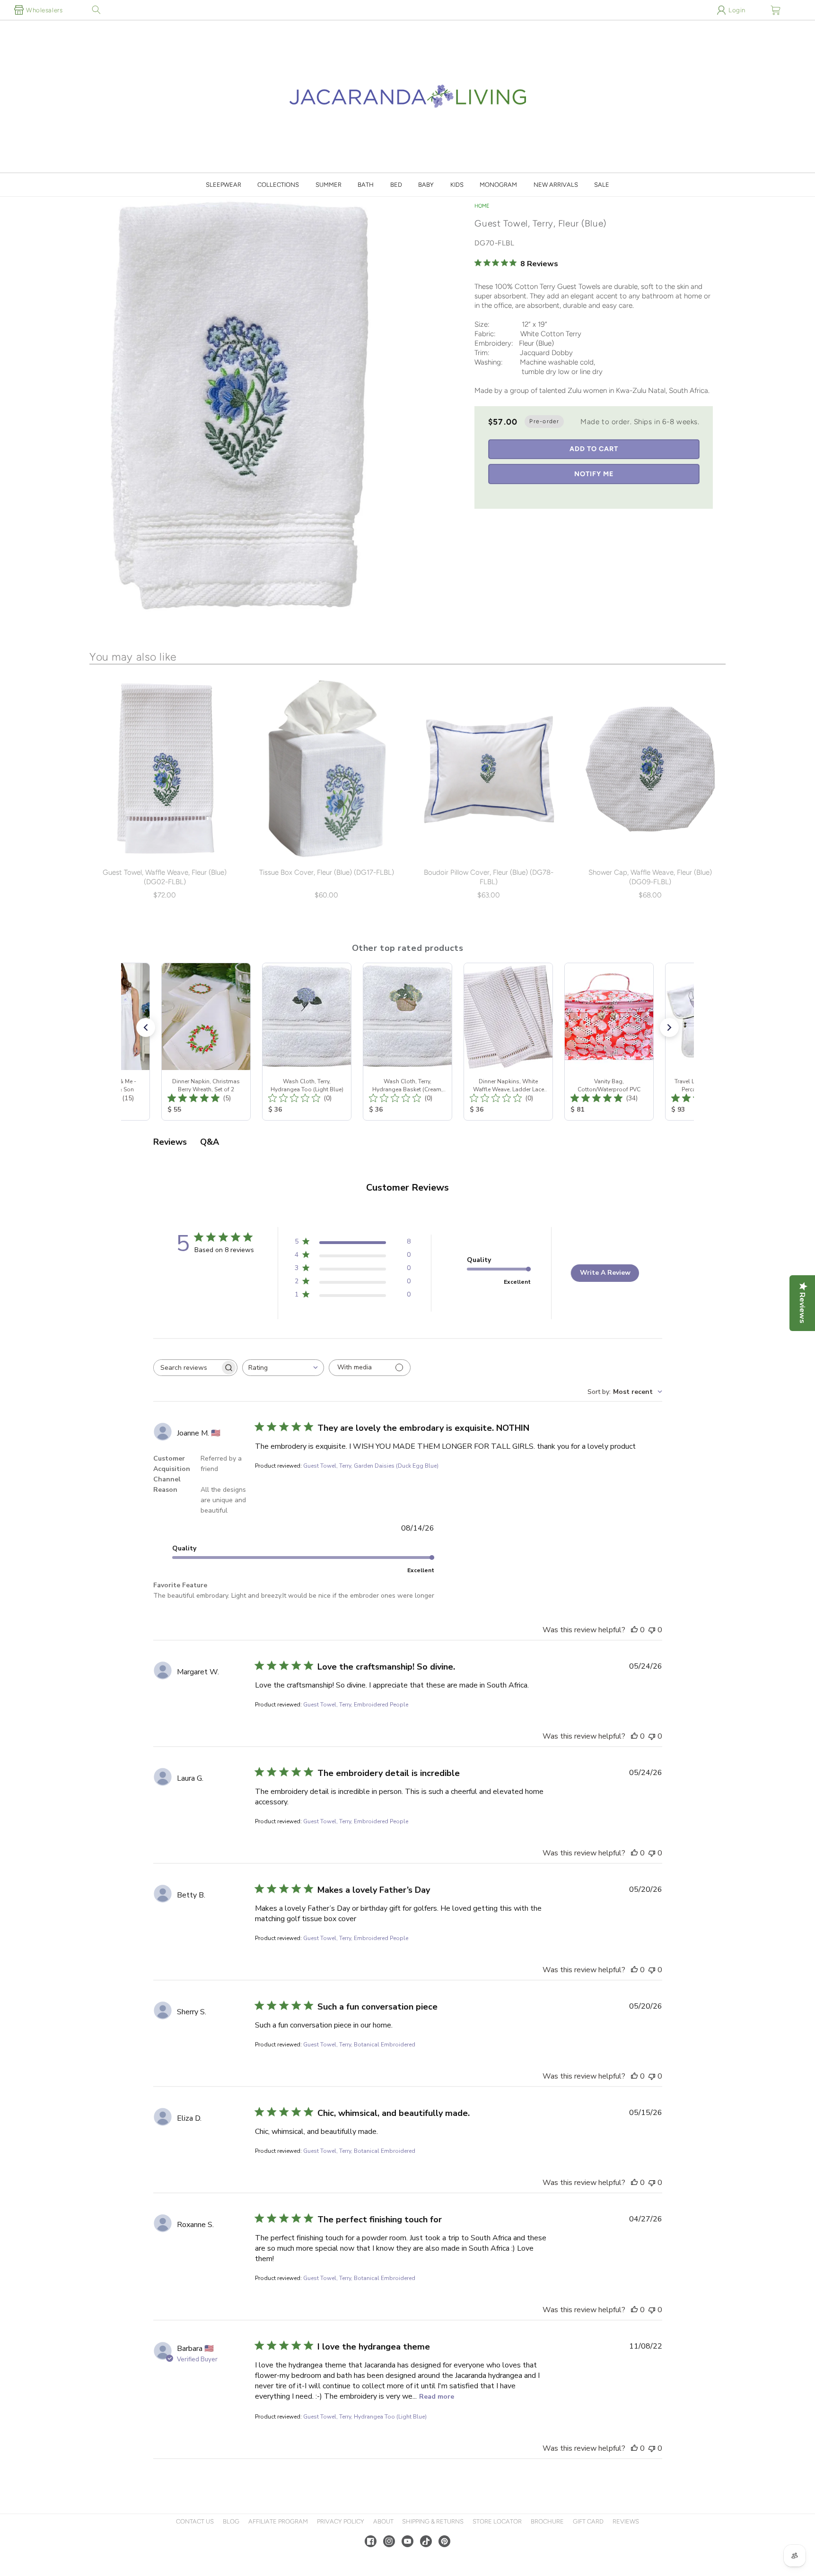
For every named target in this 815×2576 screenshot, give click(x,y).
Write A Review (605, 1273)
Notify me (594, 474)
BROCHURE (547, 2521)
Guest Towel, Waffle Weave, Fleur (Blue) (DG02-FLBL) (165, 877)
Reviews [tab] (170, 1142)
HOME (482, 206)
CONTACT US (195, 2521)
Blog (231, 2521)
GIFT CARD (588, 2521)
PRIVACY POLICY (341, 2521)
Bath (366, 185)
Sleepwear (223, 185)
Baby (426, 185)
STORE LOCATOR (497, 2521)
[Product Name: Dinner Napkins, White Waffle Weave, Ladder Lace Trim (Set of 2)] (508, 1042)
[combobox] (283, 1368)
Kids (457, 185)
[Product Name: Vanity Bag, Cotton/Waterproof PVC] (609, 1042)
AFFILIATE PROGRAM (278, 2521)
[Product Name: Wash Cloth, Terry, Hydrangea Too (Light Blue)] (307, 1042)
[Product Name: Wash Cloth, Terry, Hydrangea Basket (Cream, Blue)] (407, 1042)
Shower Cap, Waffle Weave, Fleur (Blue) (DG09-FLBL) (650, 877)
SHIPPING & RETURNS (433, 2521)
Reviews (626, 2521)
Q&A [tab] (210, 1142)
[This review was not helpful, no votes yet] (652, 1630)
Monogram (498, 185)
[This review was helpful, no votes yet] (634, 1630)
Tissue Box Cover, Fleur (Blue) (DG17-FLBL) (327, 872)
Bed (396, 185)
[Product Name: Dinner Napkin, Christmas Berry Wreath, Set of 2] (206, 1042)
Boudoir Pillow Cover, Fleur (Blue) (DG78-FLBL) (489, 877)
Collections (278, 185)
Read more (437, 2397)
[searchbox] (187, 1368)
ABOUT (383, 2521)
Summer (329, 185)
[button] (96, 10)
